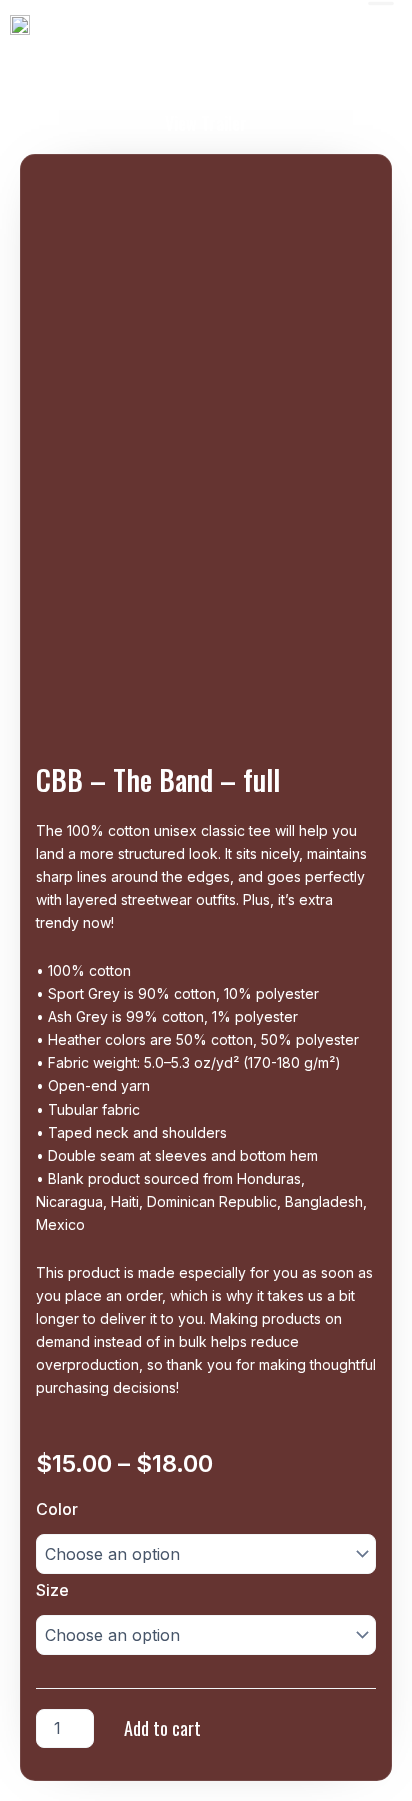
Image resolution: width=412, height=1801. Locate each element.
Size (52, 1590)
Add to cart (162, 1728)
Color (57, 1509)
